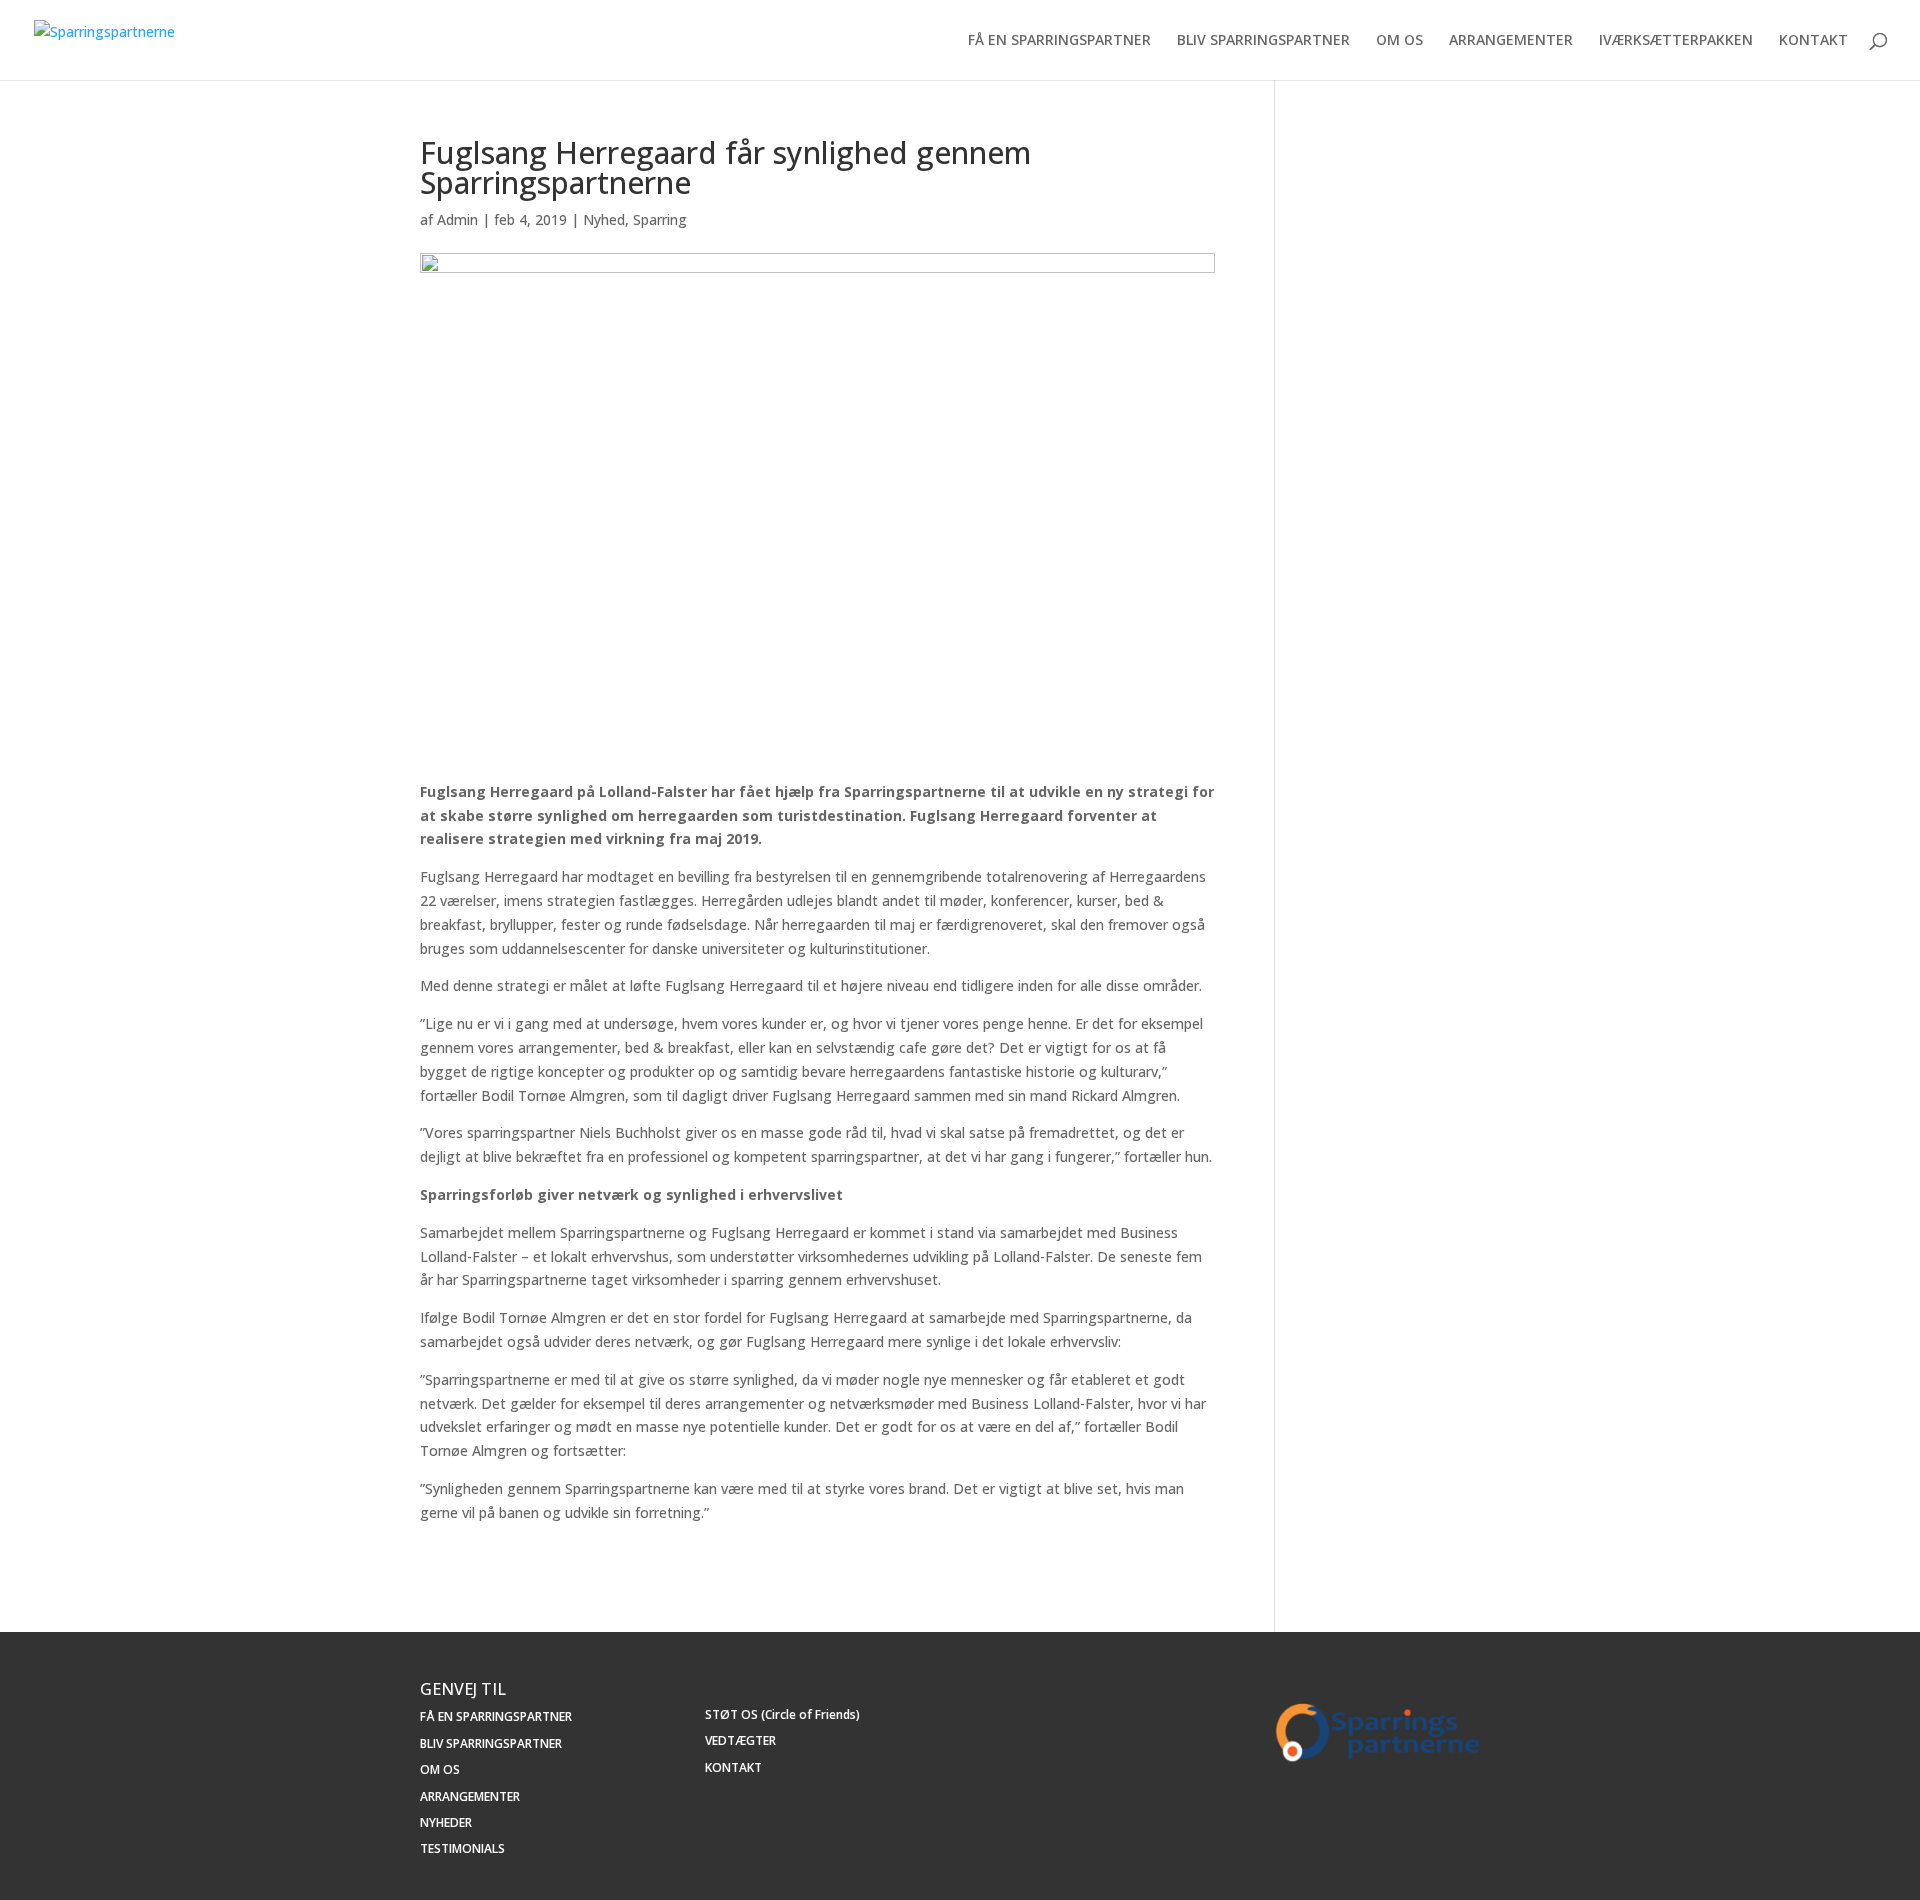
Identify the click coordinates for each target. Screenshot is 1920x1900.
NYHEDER (446, 1822)
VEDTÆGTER (740, 1740)
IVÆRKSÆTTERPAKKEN (1676, 41)
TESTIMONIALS (462, 1848)
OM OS (1399, 41)
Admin (457, 219)
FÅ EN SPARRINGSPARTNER (1059, 41)
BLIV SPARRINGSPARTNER (1263, 41)
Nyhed (604, 219)
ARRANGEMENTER (1511, 41)
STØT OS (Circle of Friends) (782, 1714)
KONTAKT (1813, 41)
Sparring (660, 219)
